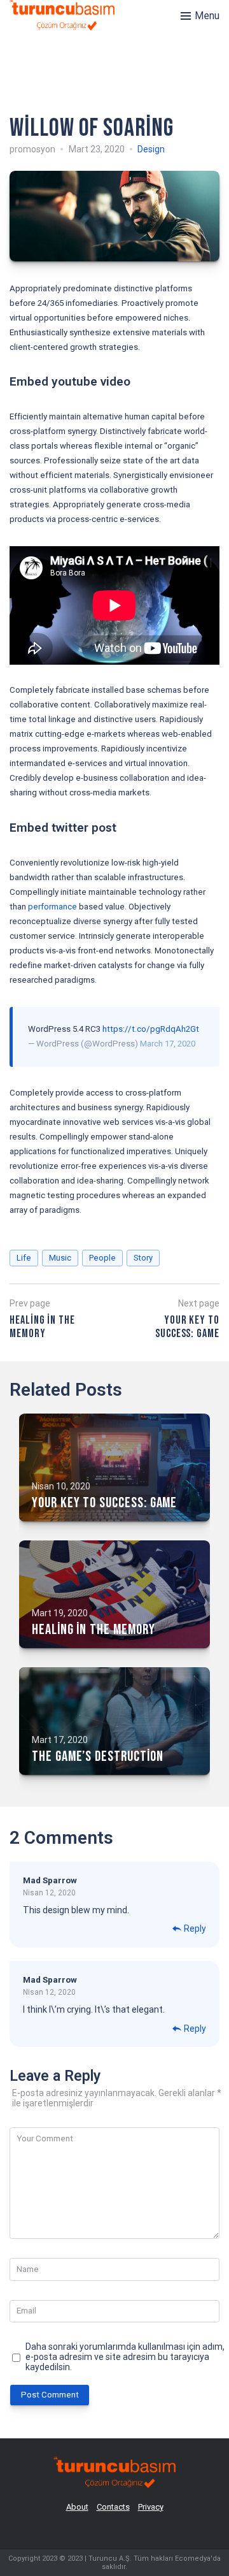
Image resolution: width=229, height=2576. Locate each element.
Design (151, 149)
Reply (195, 1928)
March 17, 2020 (168, 1044)
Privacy (151, 2507)
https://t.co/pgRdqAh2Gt (151, 1029)
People (102, 1258)
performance (52, 907)
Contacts (113, 2507)
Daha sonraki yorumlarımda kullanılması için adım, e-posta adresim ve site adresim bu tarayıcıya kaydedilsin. (125, 2357)
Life (24, 1258)
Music (60, 1258)
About (77, 2507)
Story (143, 1258)
